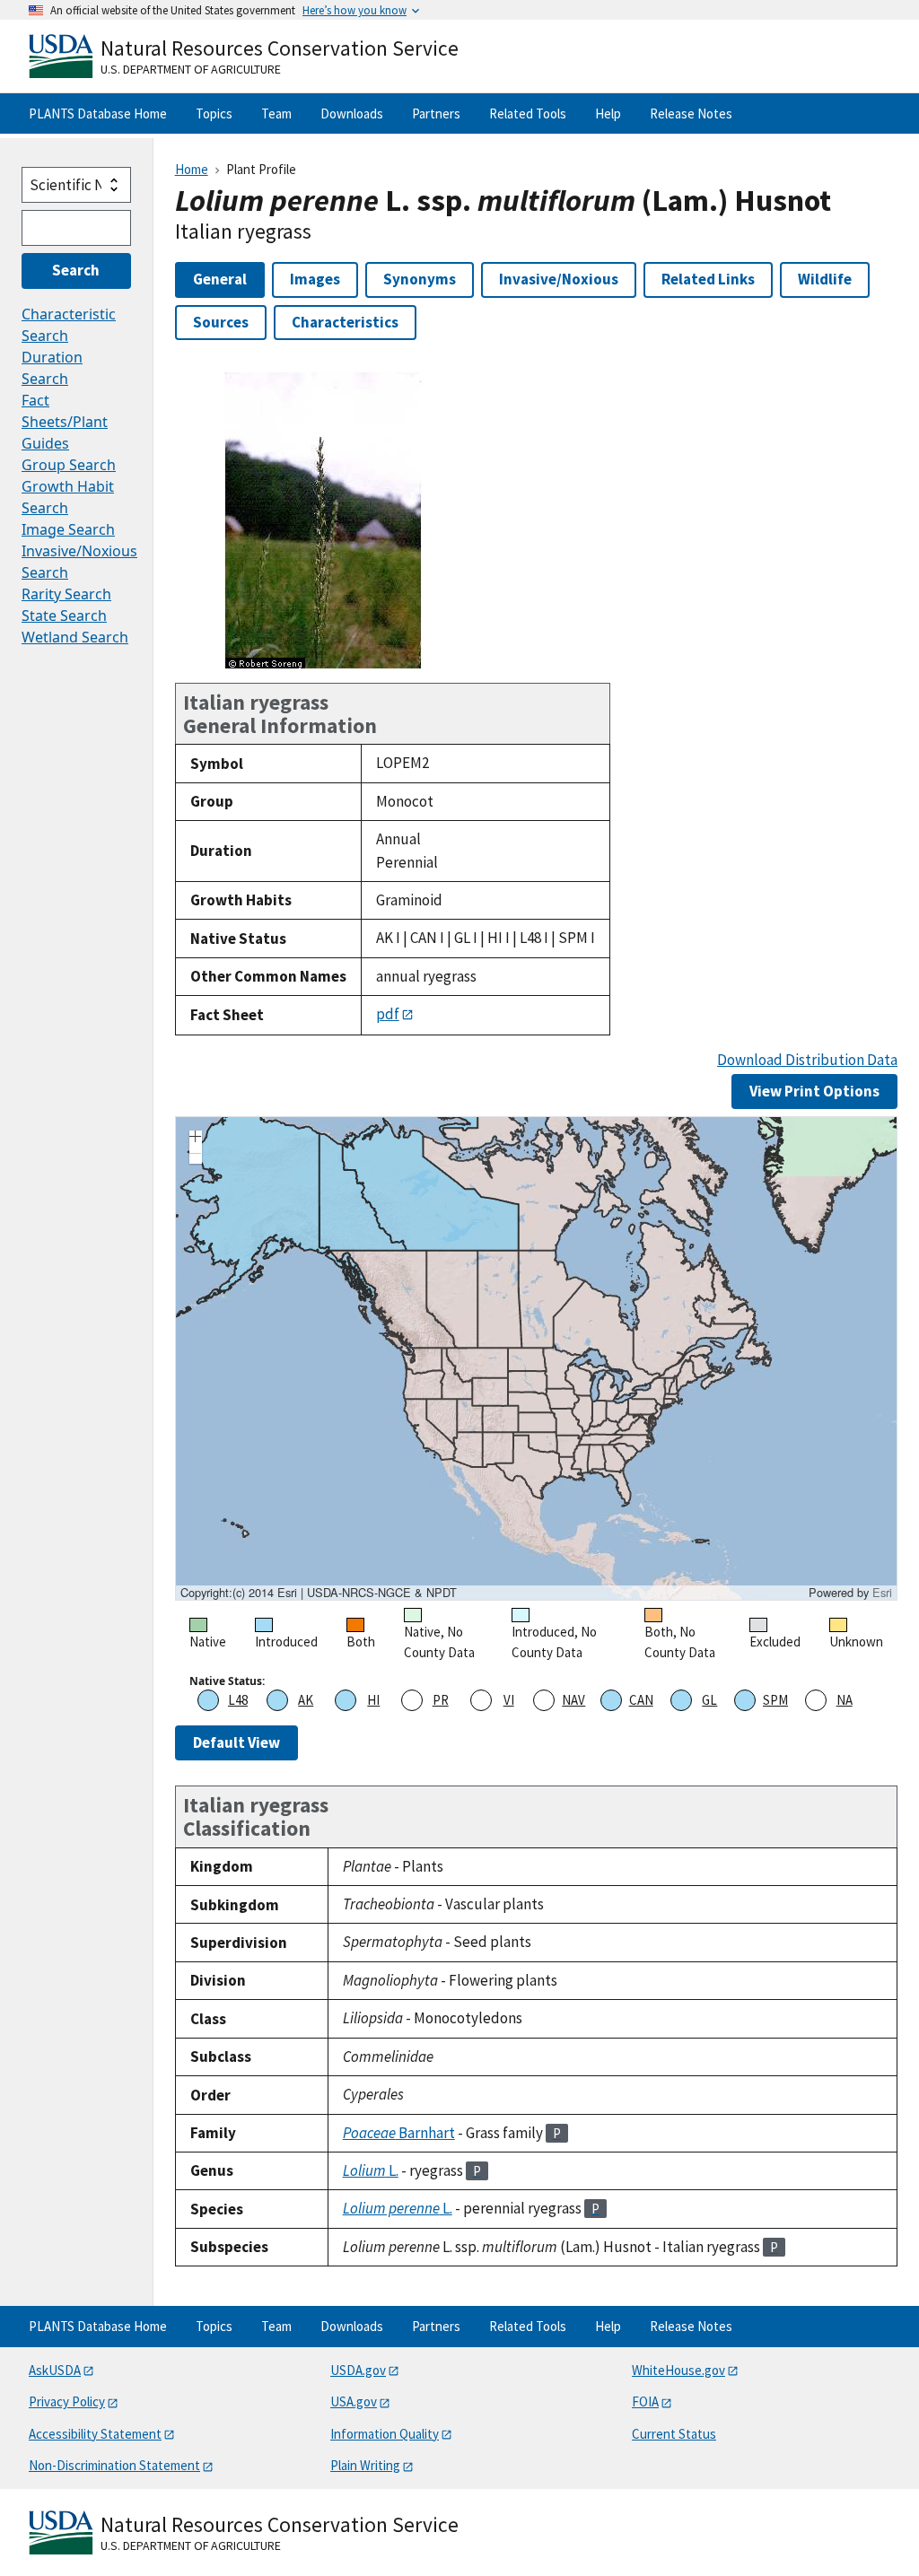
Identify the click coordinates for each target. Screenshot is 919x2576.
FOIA (645, 2401)
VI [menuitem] (509, 1700)
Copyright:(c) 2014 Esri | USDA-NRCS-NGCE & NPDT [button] (319, 1593)
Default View (236, 1742)
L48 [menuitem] (238, 1700)
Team (276, 114)
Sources (221, 322)
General (220, 279)
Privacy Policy (67, 2401)
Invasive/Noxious (559, 279)
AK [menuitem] (306, 1700)
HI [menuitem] (373, 1700)
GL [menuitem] (709, 1700)
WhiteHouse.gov (678, 2370)
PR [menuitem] (441, 1700)
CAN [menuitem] (641, 1700)
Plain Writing (365, 2465)
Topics (214, 114)
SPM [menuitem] (775, 1700)
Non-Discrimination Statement (114, 2465)
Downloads (352, 114)
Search (76, 270)
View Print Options (814, 1091)
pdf (388, 1014)
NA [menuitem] (845, 1700)
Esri (882, 1592)
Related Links (708, 279)
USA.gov (354, 2401)
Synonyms (420, 279)
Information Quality (385, 2434)
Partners (436, 114)
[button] (196, 1139)
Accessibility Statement (95, 2434)
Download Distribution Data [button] (807, 1060)
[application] (536, 1358)
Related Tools (528, 114)
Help (608, 114)
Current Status (674, 2434)
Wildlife (825, 279)
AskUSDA (55, 2370)
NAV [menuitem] (573, 1700)
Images (315, 279)
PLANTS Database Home (98, 114)
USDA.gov (358, 2370)
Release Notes (691, 114)
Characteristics (345, 322)
